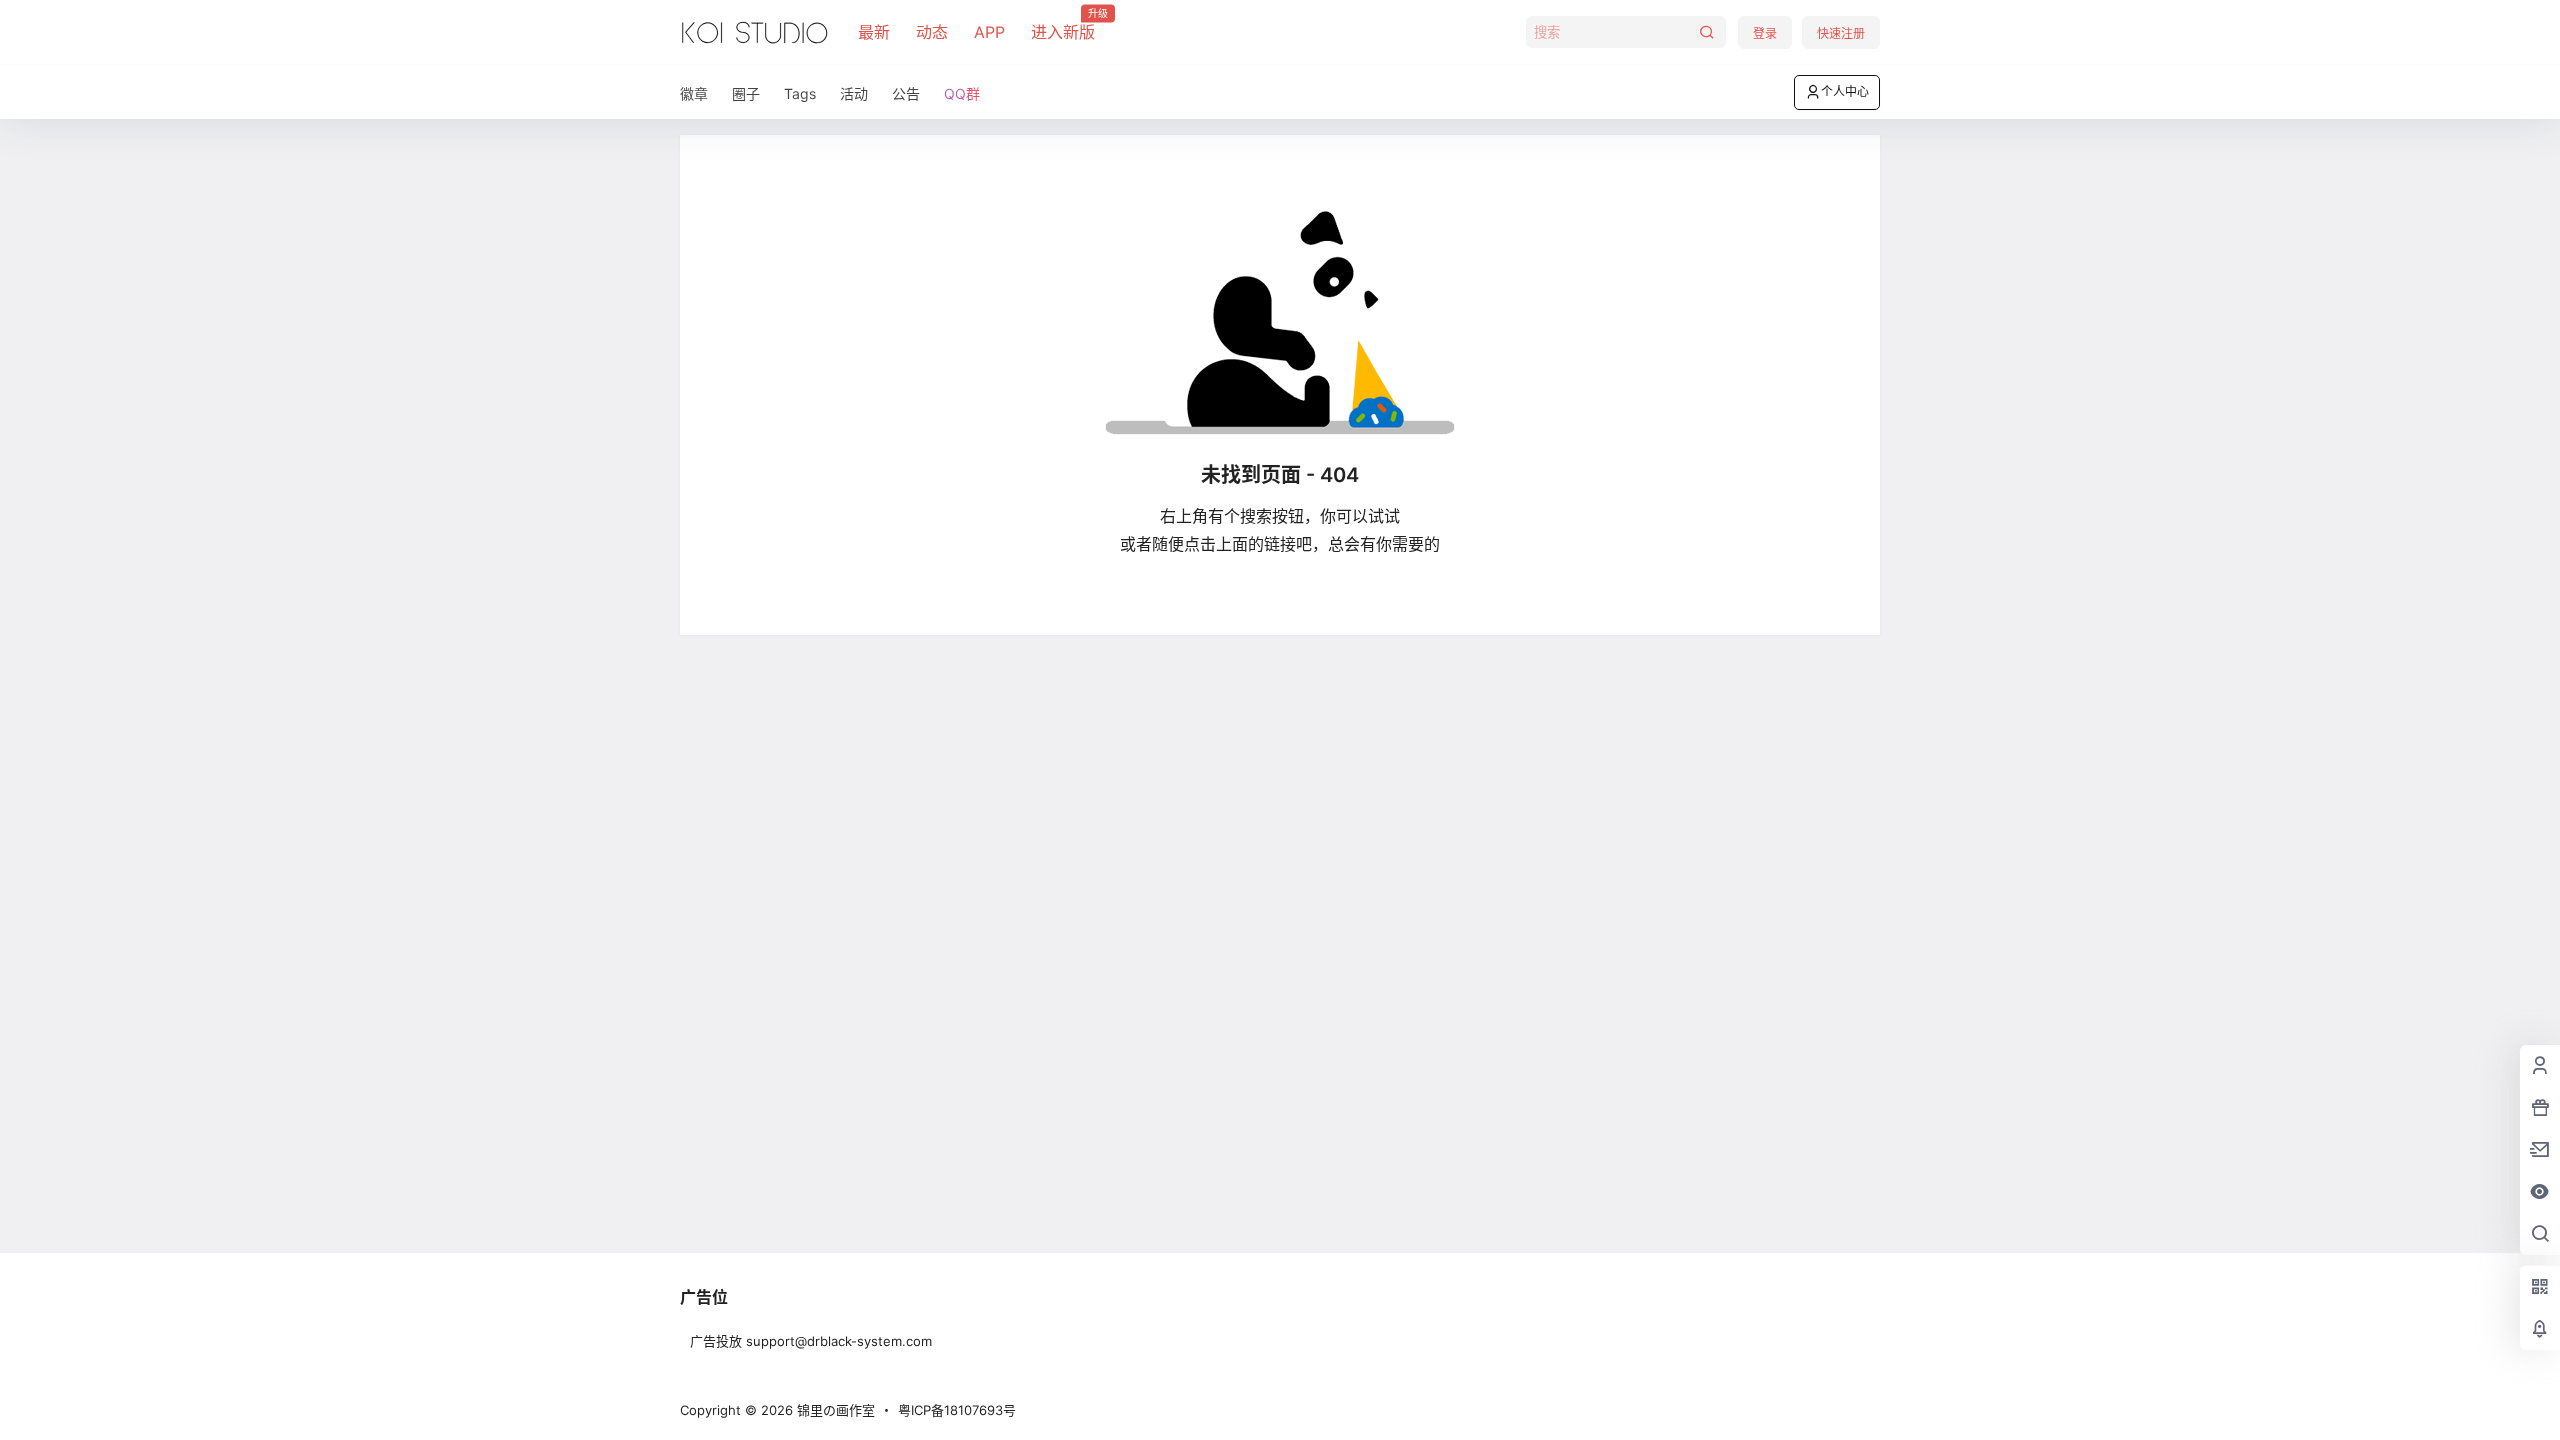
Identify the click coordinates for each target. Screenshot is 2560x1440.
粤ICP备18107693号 (957, 1410)
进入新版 (1063, 25)
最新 (874, 32)
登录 (1765, 33)
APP (989, 32)
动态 (932, 32)
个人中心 (1845, 91)
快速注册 (1841, 33)
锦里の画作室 (834, 1410)
